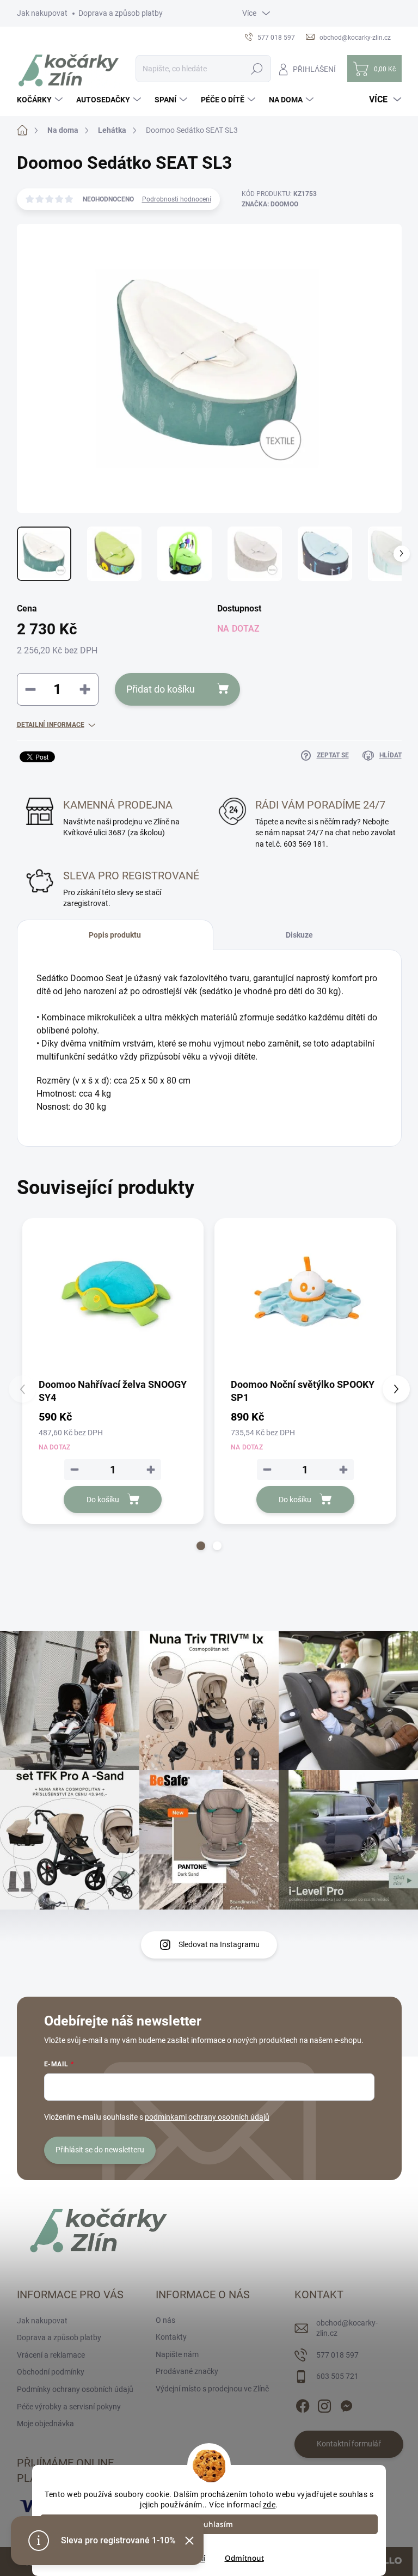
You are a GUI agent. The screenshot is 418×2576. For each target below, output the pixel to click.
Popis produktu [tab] (115, 935)
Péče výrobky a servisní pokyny (69, 2407)
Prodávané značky (187, 2371)
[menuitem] (41, 100)
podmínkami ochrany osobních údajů (207, 2117)
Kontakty (171, 2337)
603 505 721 (337, 2376)
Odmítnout (244, 2558)
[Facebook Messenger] (346, 2404)
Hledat (257, 69)
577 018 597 (337, 2355)
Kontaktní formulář (349, 2444)
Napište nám (177, 2354)
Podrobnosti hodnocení (177, 199)
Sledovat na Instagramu (219, 1944)
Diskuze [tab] (299, 935)
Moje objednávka (45, 2424)
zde (269, 2505)
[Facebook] (303, 2404)
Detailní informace (51, 725)
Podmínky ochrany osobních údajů (75, 2389)
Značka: (270, 204)
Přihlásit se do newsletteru (100, 2150)
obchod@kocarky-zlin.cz (347, 2328)
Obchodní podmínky (51, 2372)
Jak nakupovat (42, 13)
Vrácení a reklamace (51, 2355)
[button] (201, 1546)
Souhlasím (214, 2524)
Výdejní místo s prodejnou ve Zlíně (212, 2389)
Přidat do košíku (161, 689)
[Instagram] (324, 2404)
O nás (165, 2320)
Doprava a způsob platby (121, 13)
